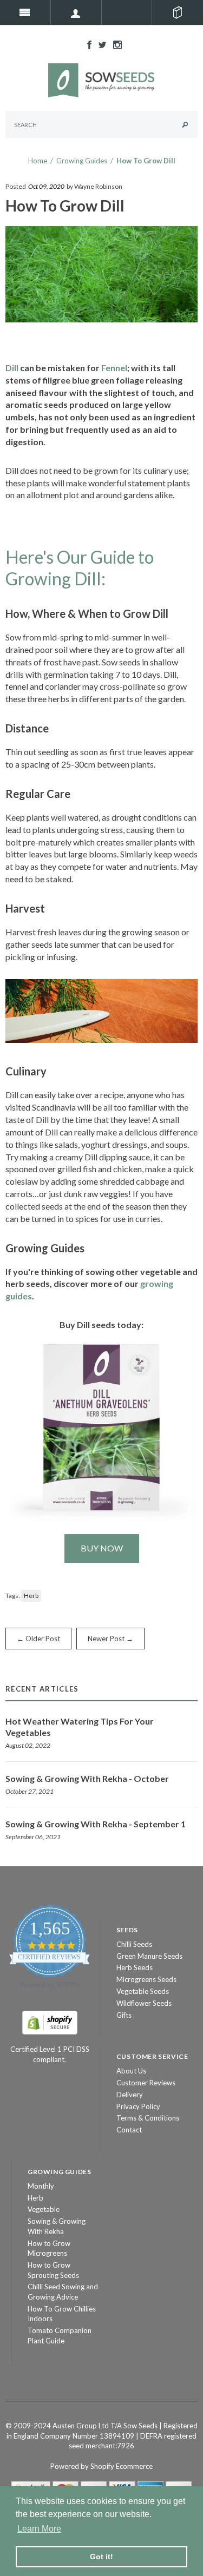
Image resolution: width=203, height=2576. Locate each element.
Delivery (130, 2095)
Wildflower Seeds (144, 2003)
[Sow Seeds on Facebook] (87, 44)
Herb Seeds (135, 1967)
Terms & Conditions (148, 2118)
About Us (131, 2071)
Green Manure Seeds (149, 1956)
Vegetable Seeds (143, 1991)
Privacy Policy (138, 2106)
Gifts (124, 2015)
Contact (129, 2130)
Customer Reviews (146, 2083)
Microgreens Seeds (146, 1979)
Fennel (114, 368)
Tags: (13, 1596)
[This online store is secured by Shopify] (50, 2022)
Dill (12, 368)
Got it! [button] (101, 2557)
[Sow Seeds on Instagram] (115, 44)
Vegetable (44, 2209)
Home (38, 161)
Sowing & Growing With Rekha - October (87, 1778)
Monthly (41, 2186)
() (178, 12)
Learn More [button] (39, 2529)
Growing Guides (82, 161)
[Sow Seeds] (102, 80)
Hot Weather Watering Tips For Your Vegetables (80, 1727)
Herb (31, 1596)
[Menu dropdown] (76, 12)
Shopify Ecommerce (122, 2466)
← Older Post (38, 1639)
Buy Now (102, 1548)
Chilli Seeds (134, 1944)
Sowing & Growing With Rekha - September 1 (96, 1824)
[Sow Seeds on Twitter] (100, 44)
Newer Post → (110, 1639)
